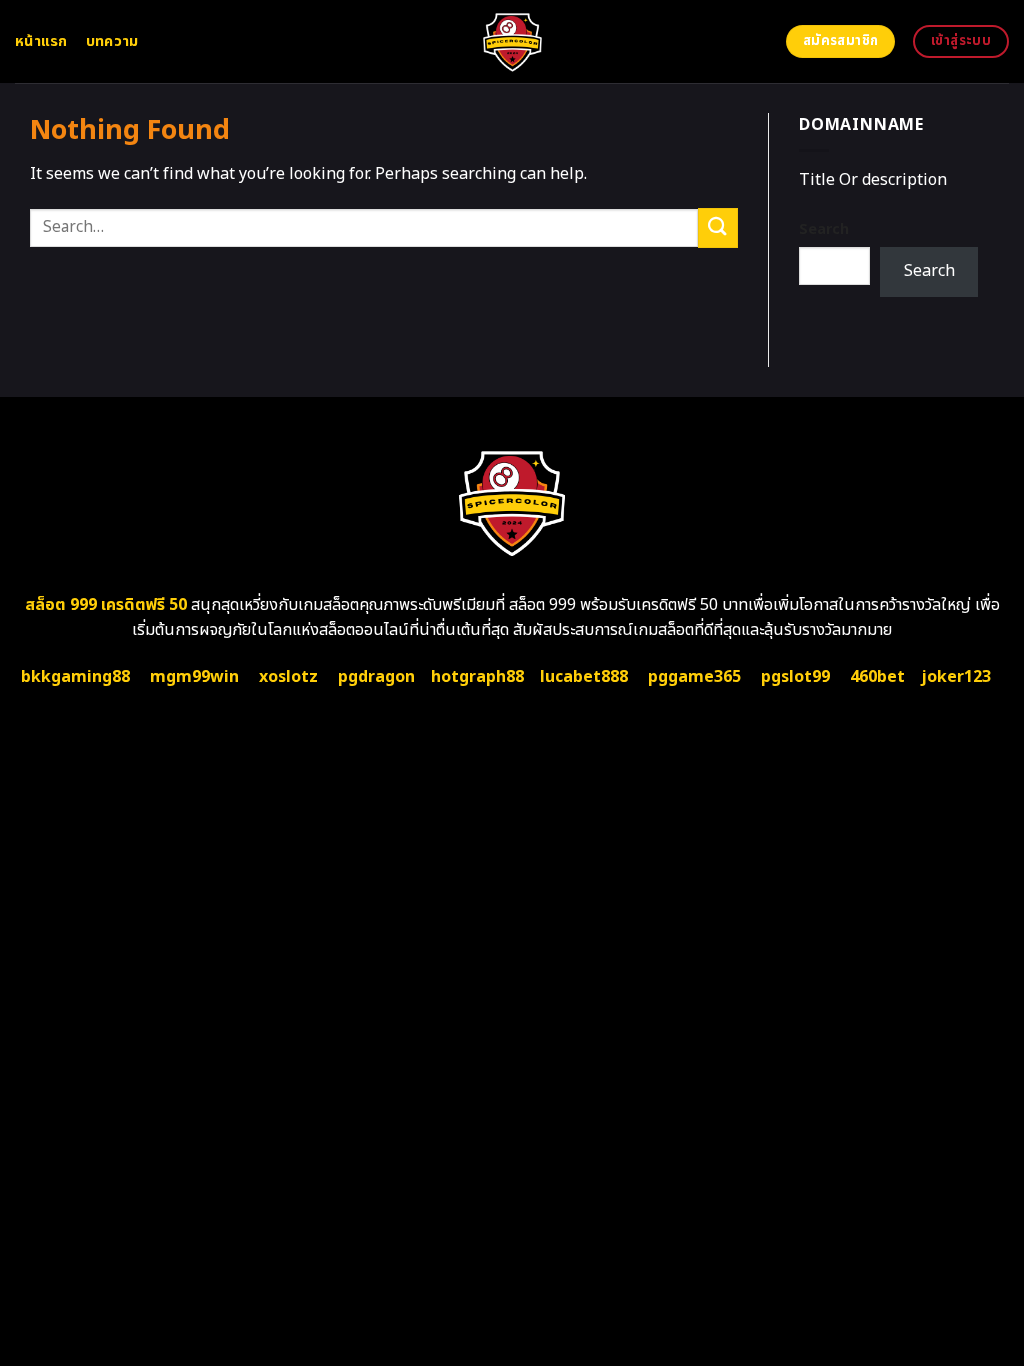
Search (824, 229)
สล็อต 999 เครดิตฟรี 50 (106, 605)
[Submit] (718, 227)
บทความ (112, 41)
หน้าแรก (41, 41)
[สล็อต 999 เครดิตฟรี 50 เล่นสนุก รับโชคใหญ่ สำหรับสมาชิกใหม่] (512, 41)
